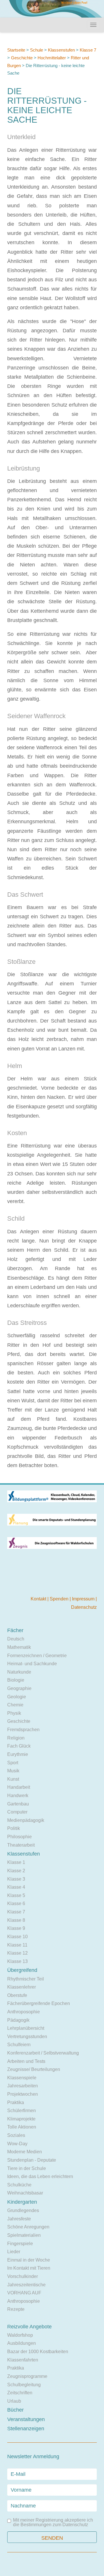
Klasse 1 (16, 1862)
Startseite (16, 50)
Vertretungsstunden (27, 2037)
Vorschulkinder (23, 2276)
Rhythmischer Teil (26, 1979)
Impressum (84, 1599)
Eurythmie (18, 1754)
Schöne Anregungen (28, 2227)
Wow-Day (17, 2144)
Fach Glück (19, 1746)
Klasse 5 (16, 1895)
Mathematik (19, 1647)
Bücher (15, 2410)
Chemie (15, 1705)
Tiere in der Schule (27, 2168)
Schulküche (19, 2185)
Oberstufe (17, 1995)
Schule (37, 50)
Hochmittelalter (52, 58)
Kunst (13, 1779)
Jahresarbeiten (23, 2086)
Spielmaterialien (24, 2235)
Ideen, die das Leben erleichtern (40, 2176)
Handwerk (18, 1796)
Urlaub (14, 2401)
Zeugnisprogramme (27, 2376)
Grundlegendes (23, 2210)
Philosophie (19, 1837)
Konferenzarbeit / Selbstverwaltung (43, 2053)
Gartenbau (18, 1804)
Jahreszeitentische (26, 2285)
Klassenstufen (61, 50)
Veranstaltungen (26, 2419)
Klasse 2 (16, 1871)
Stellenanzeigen (26, 2429)
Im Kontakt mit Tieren (29, 2268)
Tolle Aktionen (22, 2127)
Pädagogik (18, 2020)
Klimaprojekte (21, 2119)
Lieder (14, 2252)
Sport (13, 1763)
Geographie (19, 1688)
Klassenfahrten (23, 2360)
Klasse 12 (17, 1953)
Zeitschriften (20, 2393)
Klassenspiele (22, 2078)
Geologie (17, 1697)
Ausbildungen (22, 2343)
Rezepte (16, 2309)
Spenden (60, 1599)
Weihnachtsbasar (25, 2193)
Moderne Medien (25, 2152)
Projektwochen (23, 2094)
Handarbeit (19, 1787)
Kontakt (39, 1599)
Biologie (16, 1680)
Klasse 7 (88, 50)
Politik (14, 1828)
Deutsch (16, 1639)
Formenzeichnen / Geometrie (37, 1656)
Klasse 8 (16, 1920)
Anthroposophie (24, 2012)
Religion (16, 1738)
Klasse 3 (16, 1879)
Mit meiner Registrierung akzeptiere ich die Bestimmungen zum (53, 2522)
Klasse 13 (17, 1961)
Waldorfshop (20, 2335)
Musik (13, 1771)
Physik (14, 1713)
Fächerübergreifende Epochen (39, 2003)
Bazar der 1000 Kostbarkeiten (38, 2352)
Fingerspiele (20, 2244)
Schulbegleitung (24, 2385)
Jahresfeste (19, 2219)
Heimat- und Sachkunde (32, 1664)
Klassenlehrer (22, 1987)
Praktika (16, 2102)
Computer (17, 1812)
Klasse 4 (16, 1887)
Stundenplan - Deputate (32, 2160)
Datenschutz (84, 1607)
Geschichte (22, 58)
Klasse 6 (16, 1903)
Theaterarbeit (21, 1845)
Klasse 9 (16, 1928)
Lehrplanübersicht (26, 2028)
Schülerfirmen (22, 2111)
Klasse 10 (17, 1937)
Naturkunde (19, 1672)
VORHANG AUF (24, 2293)
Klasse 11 (17, 1945)
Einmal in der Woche (29, 2260)
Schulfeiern (19, 2045)
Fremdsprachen (23, 1730)
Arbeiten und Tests (26, 2061)
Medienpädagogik (26, 1820)
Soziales (16, 2135)
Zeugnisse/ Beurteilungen (34, 2069)
